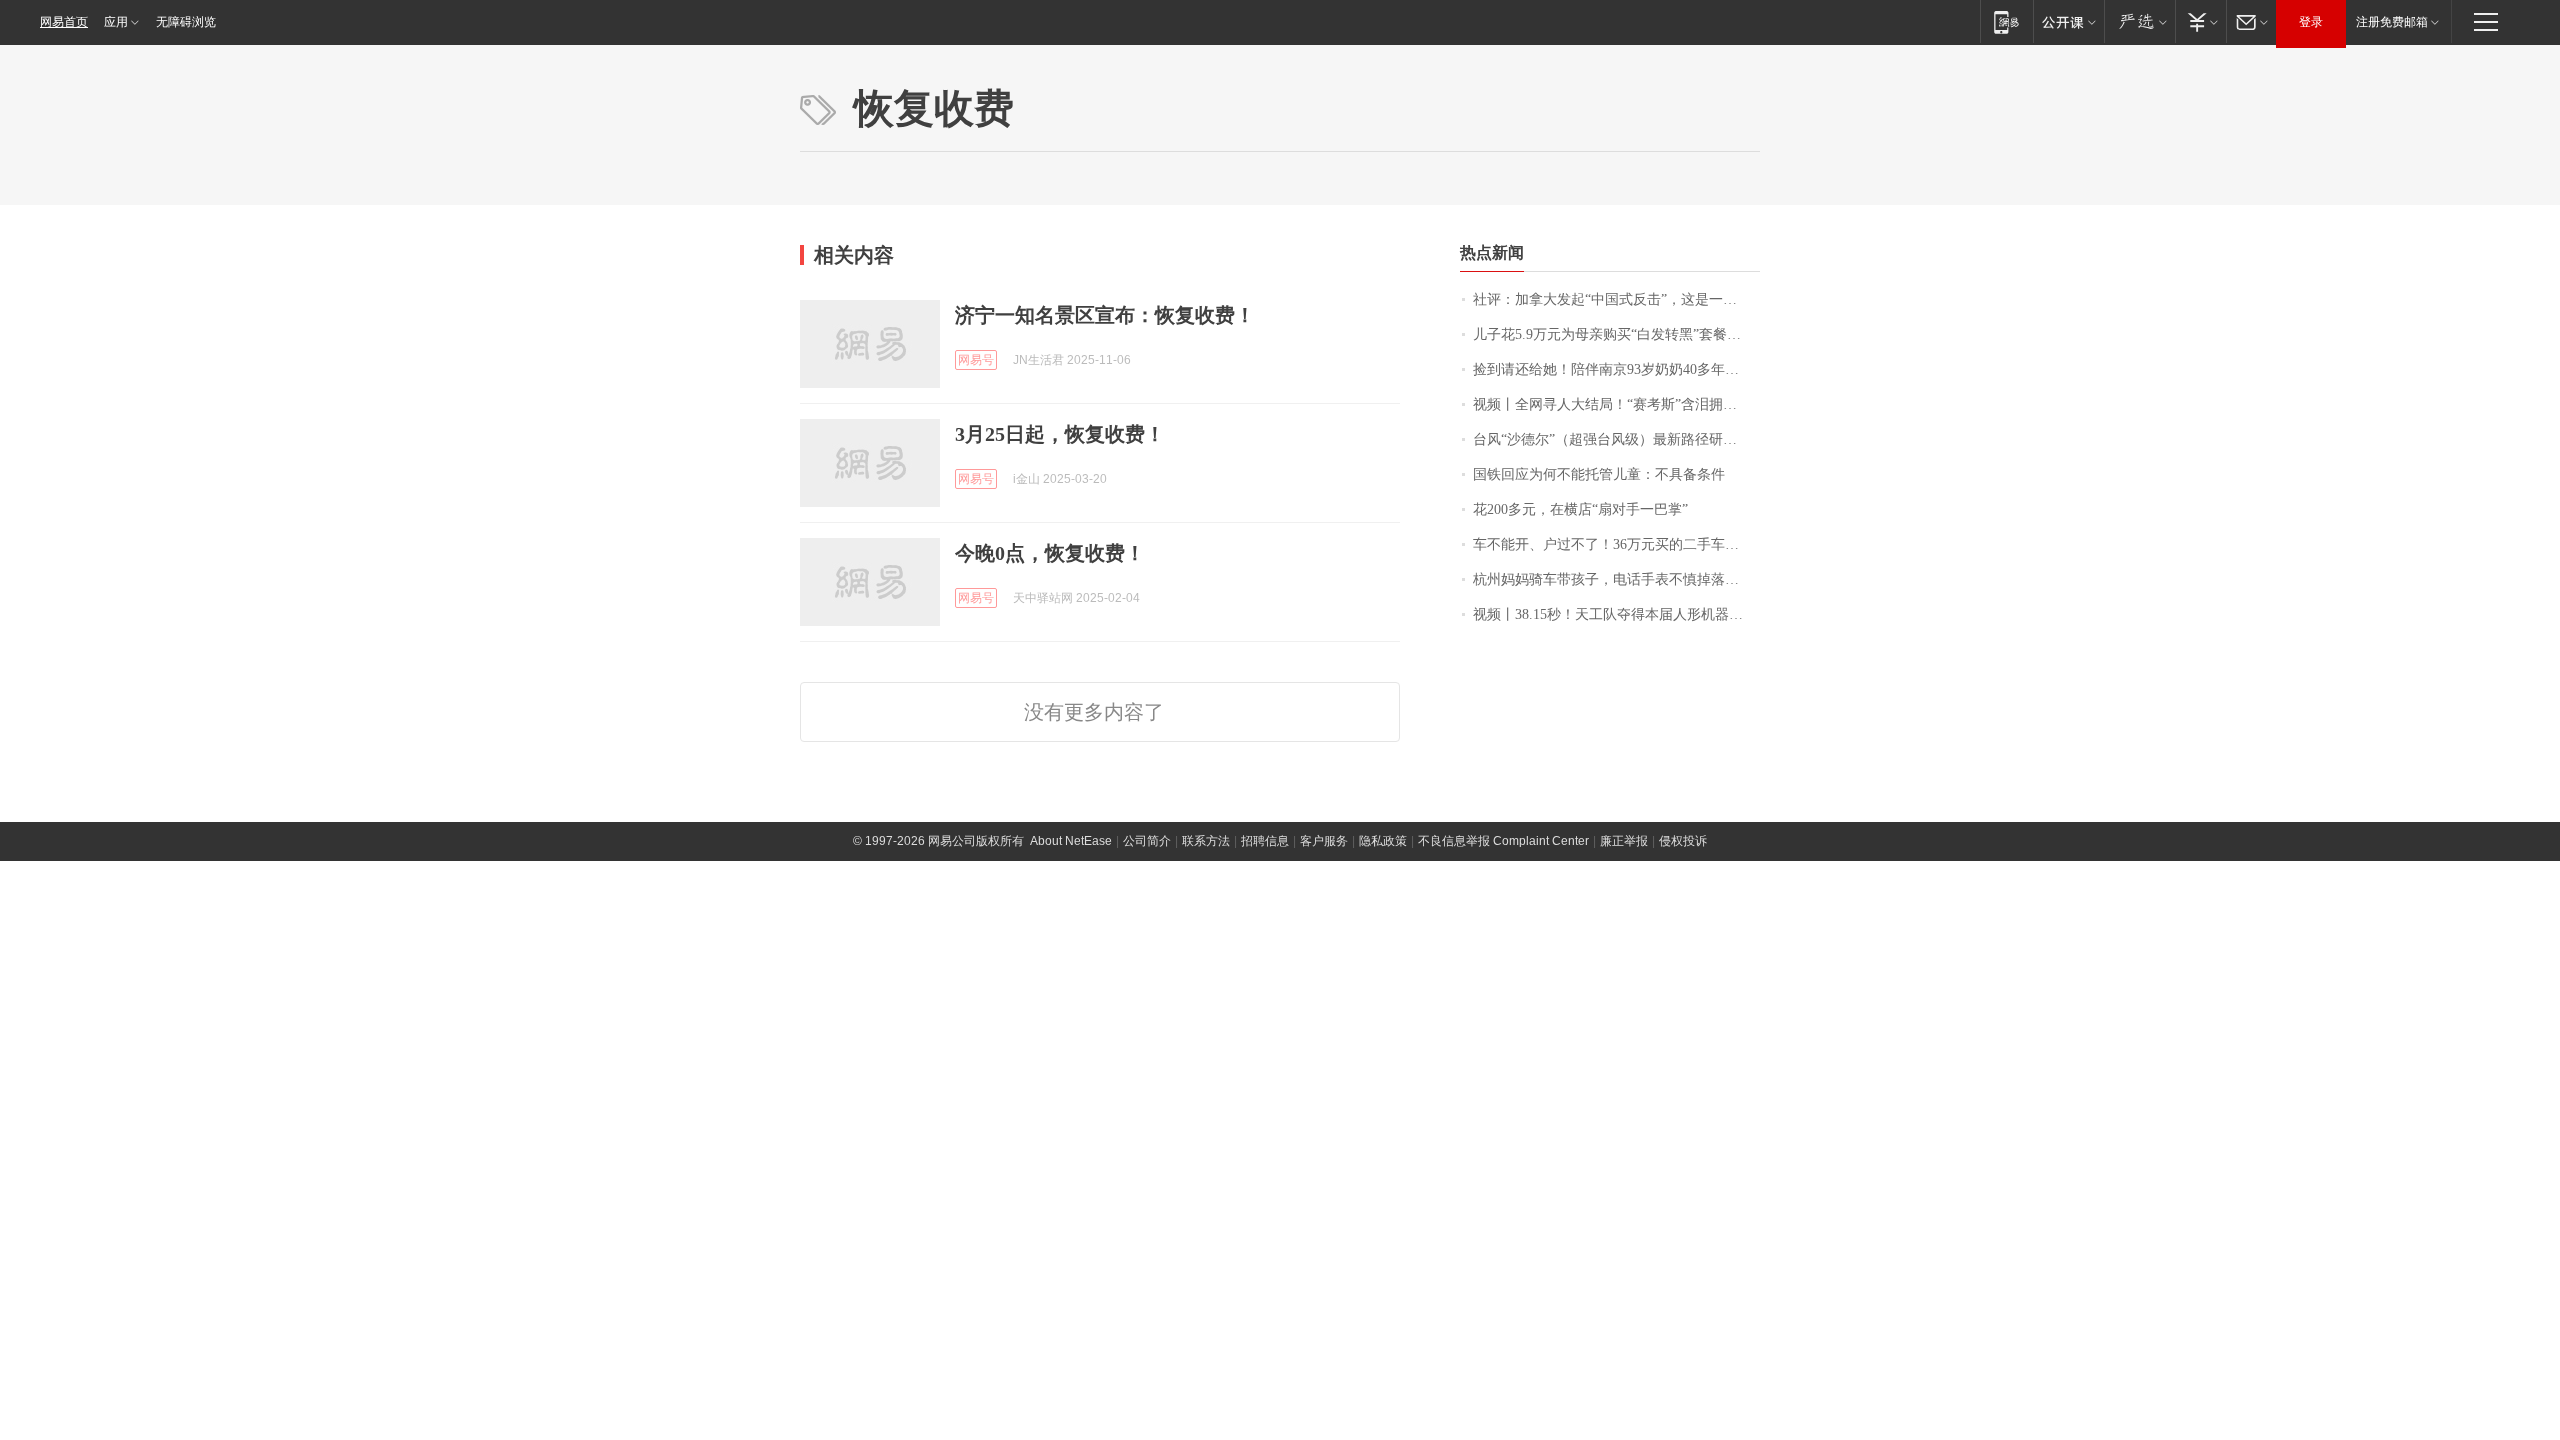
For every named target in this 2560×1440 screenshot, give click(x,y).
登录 (2311, 22)
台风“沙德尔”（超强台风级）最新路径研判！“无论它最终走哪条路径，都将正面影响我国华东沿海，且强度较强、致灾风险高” (1616, 439)
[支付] (2200, 21)
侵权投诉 (1683, 841)
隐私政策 (1383, 841)
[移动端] (2006, 21)
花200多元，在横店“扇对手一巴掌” (1580, 509)
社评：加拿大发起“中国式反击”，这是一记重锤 (1616, 299)
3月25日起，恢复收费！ (1060, 434)
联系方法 (1206, 841)
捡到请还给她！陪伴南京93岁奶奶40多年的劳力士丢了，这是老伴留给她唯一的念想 (1616, 369)
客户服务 (1324, 841)
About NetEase (1071, 841)
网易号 (976, 360)
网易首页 (64, 22)
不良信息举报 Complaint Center (1503, 841)
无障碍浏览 (186, 22)
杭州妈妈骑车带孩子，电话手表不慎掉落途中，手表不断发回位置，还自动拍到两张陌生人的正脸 (1616, 579)
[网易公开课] (2068, 21)
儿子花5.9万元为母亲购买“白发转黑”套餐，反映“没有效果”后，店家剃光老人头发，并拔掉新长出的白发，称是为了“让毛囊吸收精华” (1616, 334)
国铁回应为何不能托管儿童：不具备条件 (1599, 474)
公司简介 (1147, 841)
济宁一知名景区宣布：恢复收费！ (1105, 315)
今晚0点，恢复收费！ (1050, 553)
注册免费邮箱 (2392, 22)
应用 (116, 22)
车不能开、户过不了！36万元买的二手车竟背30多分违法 (1616, 544)
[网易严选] (2139, 21)
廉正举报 (1624, 841)
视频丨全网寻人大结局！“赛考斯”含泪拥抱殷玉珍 (1616, 404)
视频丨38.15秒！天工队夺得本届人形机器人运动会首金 (1616, 614)
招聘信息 (1265, 841)
